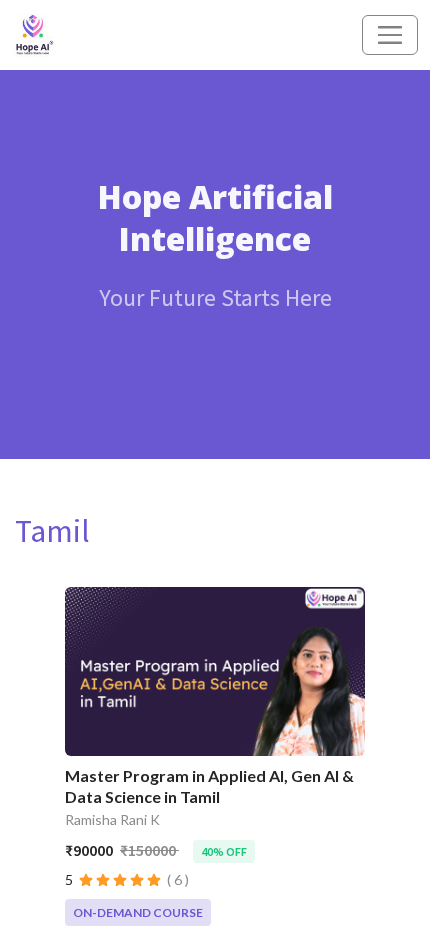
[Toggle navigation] (390, 35)
